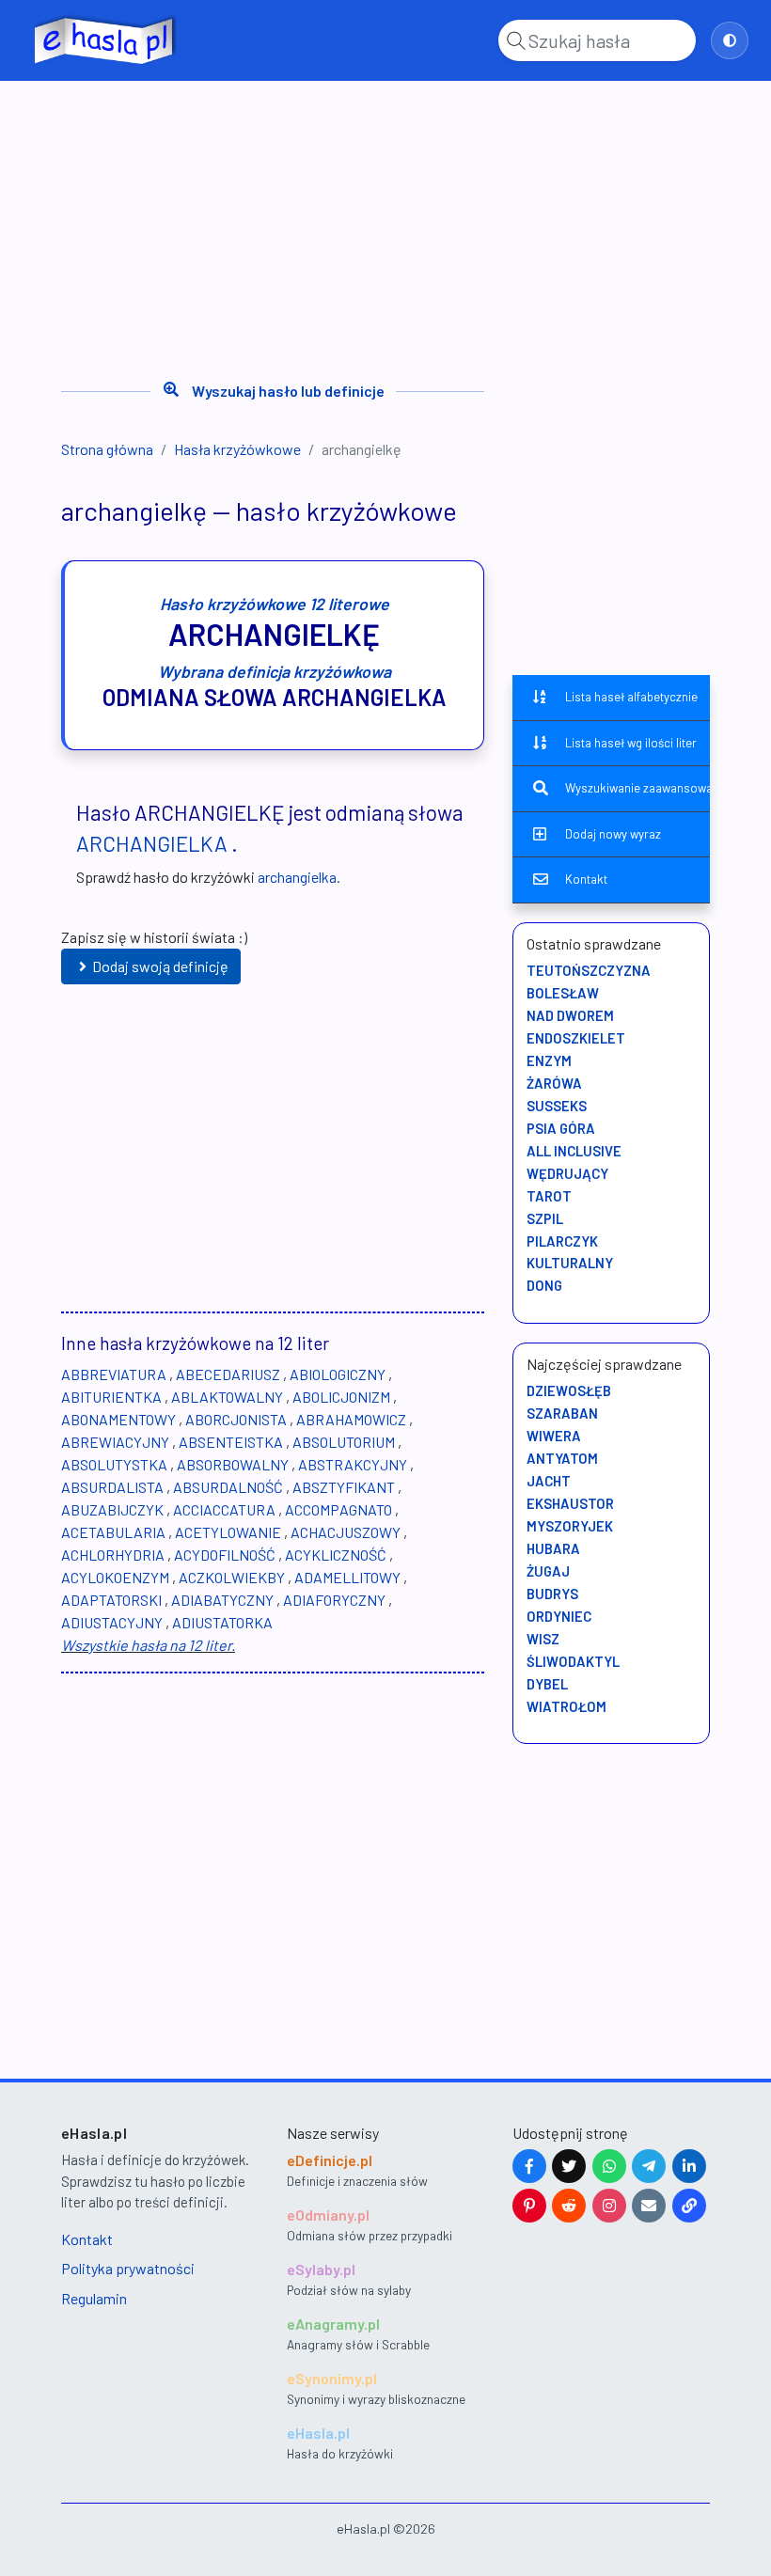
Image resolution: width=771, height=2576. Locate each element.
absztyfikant (344, 1487)
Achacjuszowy (346, 1532)
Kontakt (586, 879)
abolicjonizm (341, 1397)
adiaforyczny (334, 1600)
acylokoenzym (115, 1577)
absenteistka (231, 1442)
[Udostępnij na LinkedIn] (689, 2166)
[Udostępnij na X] (569, 2166)
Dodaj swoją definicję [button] (160, 966)
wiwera (554, 1436)
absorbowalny (233, 1464)
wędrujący (567, 1173)
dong (544, 1285)
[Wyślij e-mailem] (649, 2206)
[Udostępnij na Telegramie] (649, 2166)
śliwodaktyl (573, 1661)
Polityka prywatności (128, 2268)
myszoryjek (570, 1526)
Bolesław (563, 993)
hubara (553, 1548)
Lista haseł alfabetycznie (631, 697)
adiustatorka (222, 1622)
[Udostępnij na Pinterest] (529, 2206)
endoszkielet (576, 1038)
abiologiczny (338, 1374)
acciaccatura (224, 1509)
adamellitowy (347, 1577)
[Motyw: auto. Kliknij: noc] (730, 40)
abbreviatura (114, 1374)
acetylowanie (228, 1532)
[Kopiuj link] (689, 2206)
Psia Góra (561, 1128)
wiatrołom (566, 1706)
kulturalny (570, 1263)
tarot (549, 1196)
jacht (549, 1481)
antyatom (562, 1458)
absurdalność (228, 1487)
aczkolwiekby (232, 1577)
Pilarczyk (562, 1241)
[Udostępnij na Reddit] (569, 2206)
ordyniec (559, 1616)
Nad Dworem (570, 1015)
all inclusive (574, 1151)
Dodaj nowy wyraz (613, 834)
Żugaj (548, 1571)
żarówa (554, 1083)
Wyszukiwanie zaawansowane (637, 788)
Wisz (543, 1639)
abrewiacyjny (115, 1442)
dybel (547, 1684)
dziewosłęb (569, 1390)
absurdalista (112, 1487)
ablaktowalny (227, 1397)
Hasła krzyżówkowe (237, 449)
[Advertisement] (385, 224)
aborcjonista (236, 1419)
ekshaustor (570, 1503)
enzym (549, 1060)
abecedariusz (228, 1374)
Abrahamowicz (351, 1419)
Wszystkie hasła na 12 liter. (148, 1645)
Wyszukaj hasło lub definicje (288, 391)
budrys (552, 1594)
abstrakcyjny (353, 1464)
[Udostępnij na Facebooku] (529, 2166)
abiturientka (111, 1397)
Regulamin (94, 2298)
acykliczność (336, 1555)
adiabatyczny (222, 1600)
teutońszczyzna (589, 970)
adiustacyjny (112, 1622)
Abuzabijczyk (112, 1509)
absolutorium (344, 1442)
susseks (557, 1106)
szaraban (562, 1413)
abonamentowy (118, 1419)
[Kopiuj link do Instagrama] (609, 2206)
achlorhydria (113, 1555)
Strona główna (107, 449)
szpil (545, 1218)
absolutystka (114, 1464)
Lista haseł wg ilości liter (631, 743)
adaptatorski (111, 1600)
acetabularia (113, 1532)
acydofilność (225, 1555)
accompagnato (338, 1509)
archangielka (152, 843)
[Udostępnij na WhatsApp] (609, 2166)
